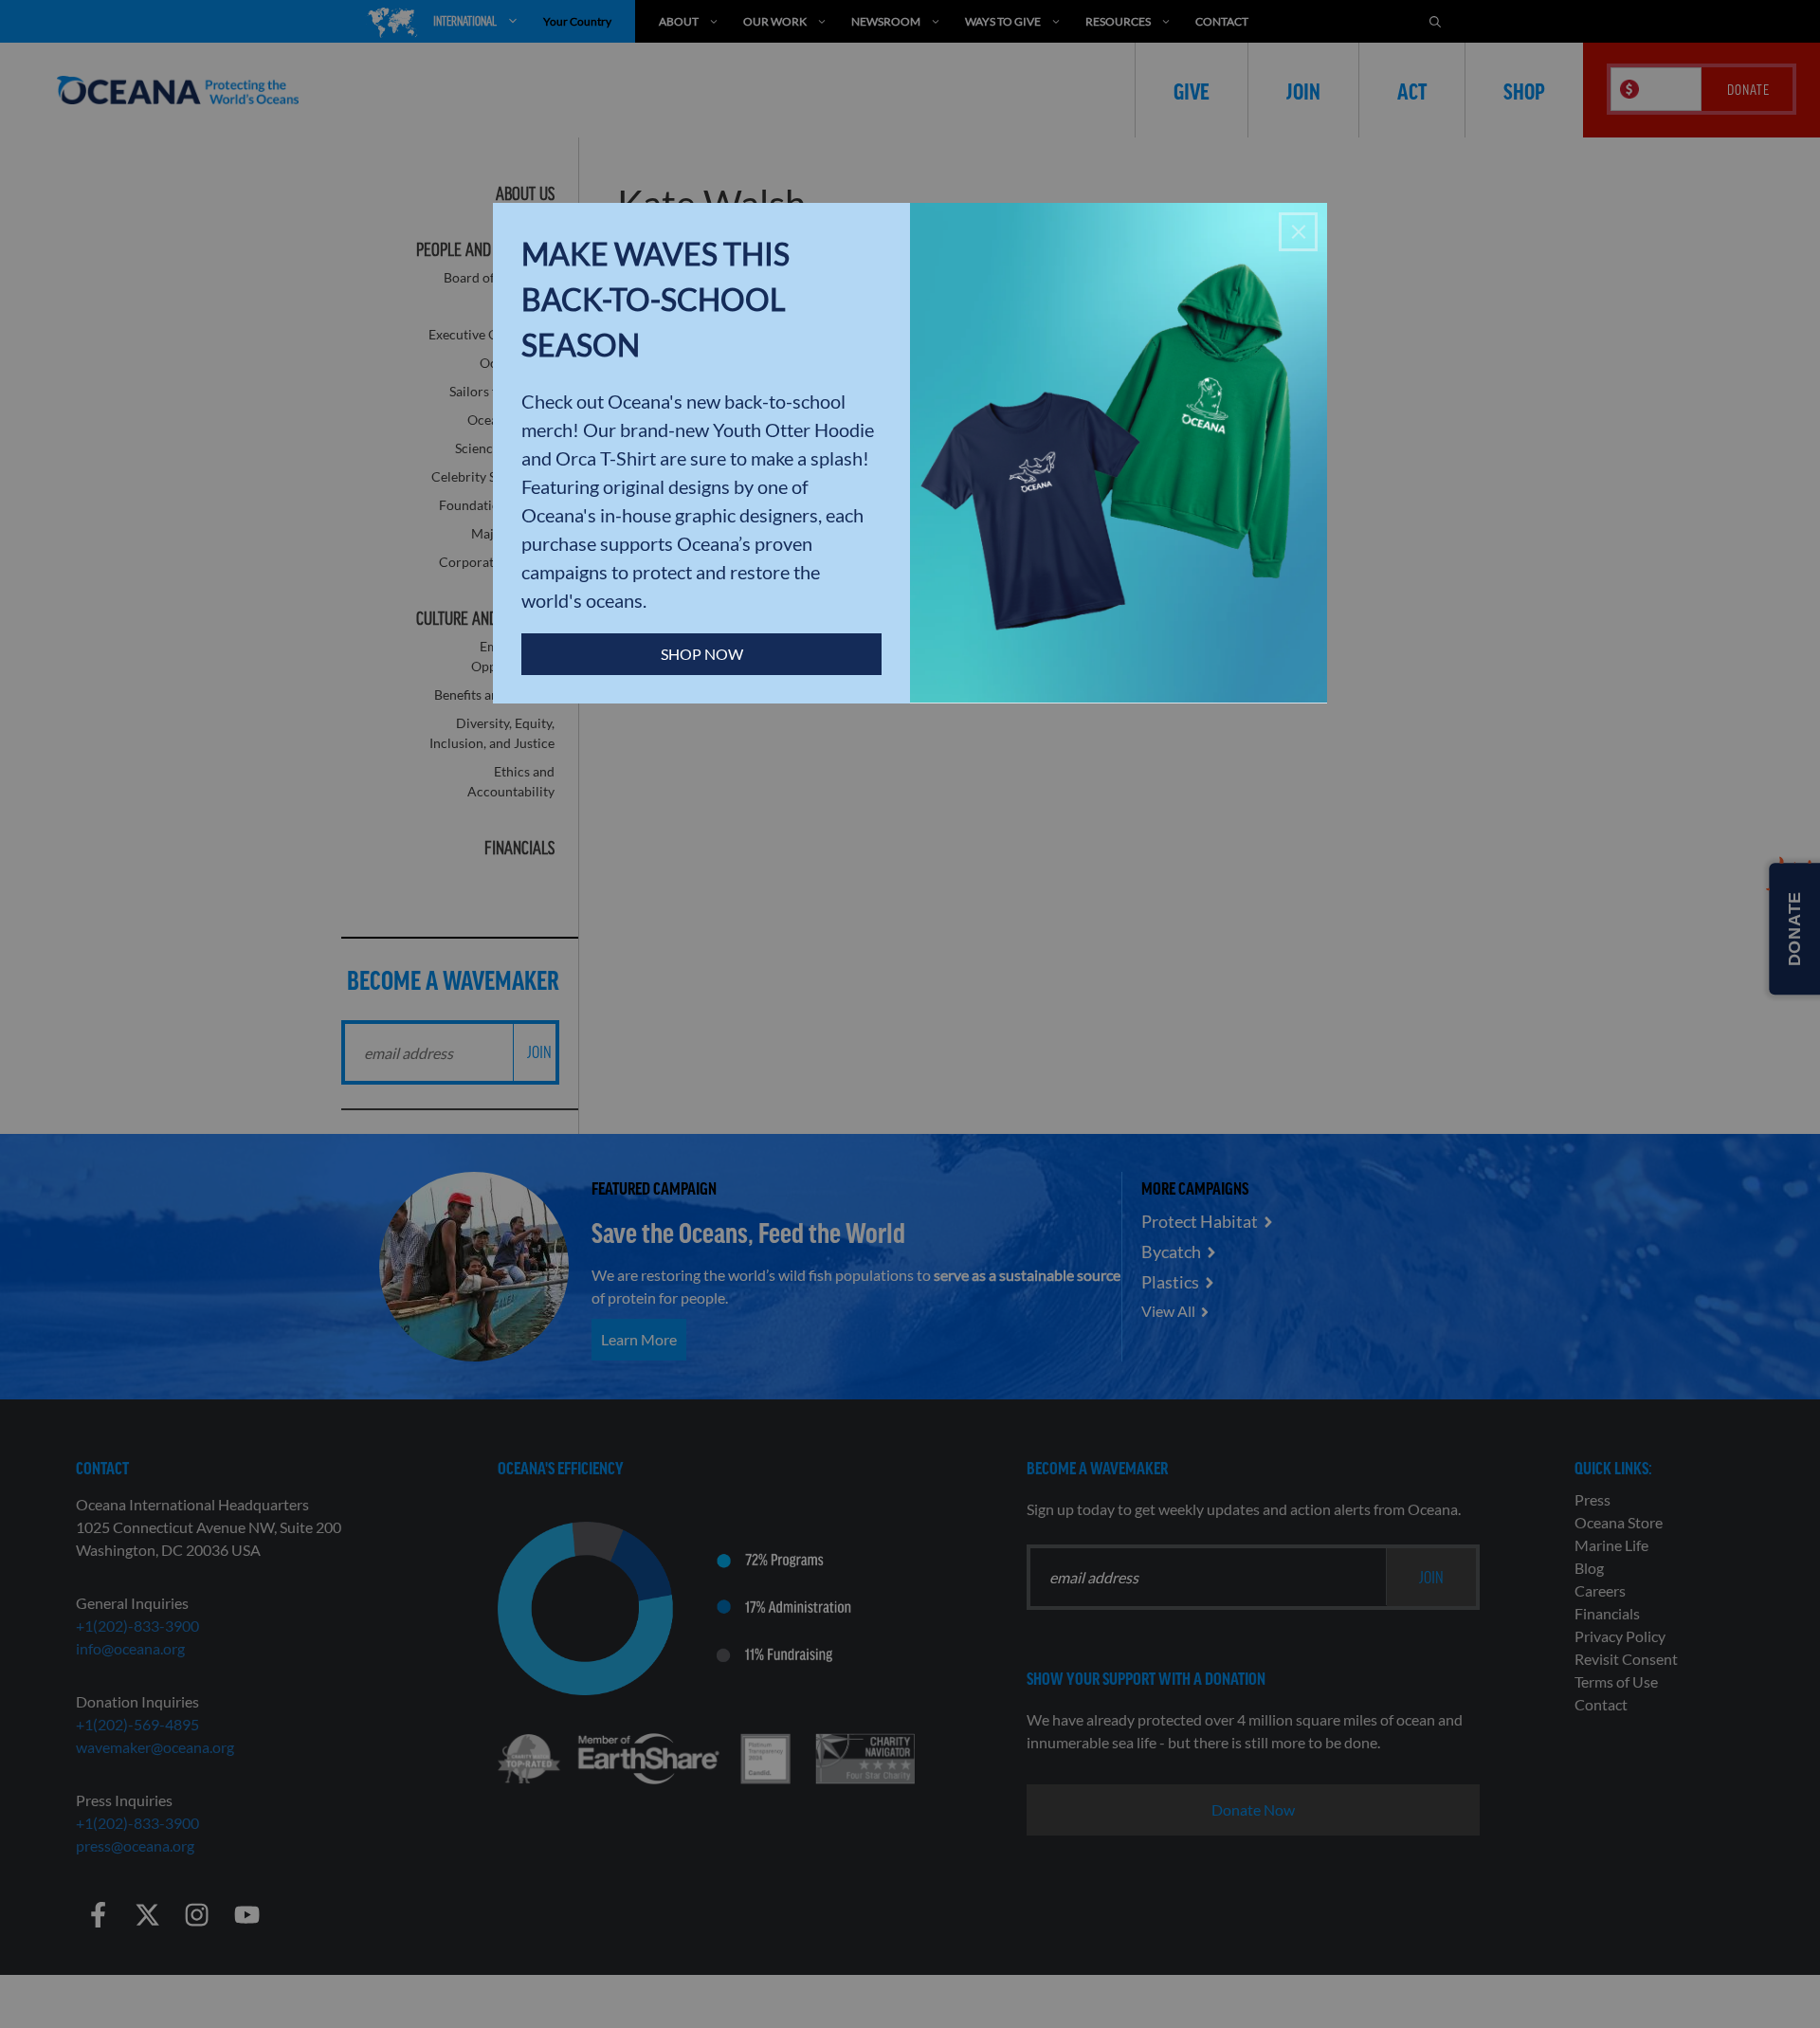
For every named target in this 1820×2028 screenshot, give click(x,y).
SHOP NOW (702, 654)
